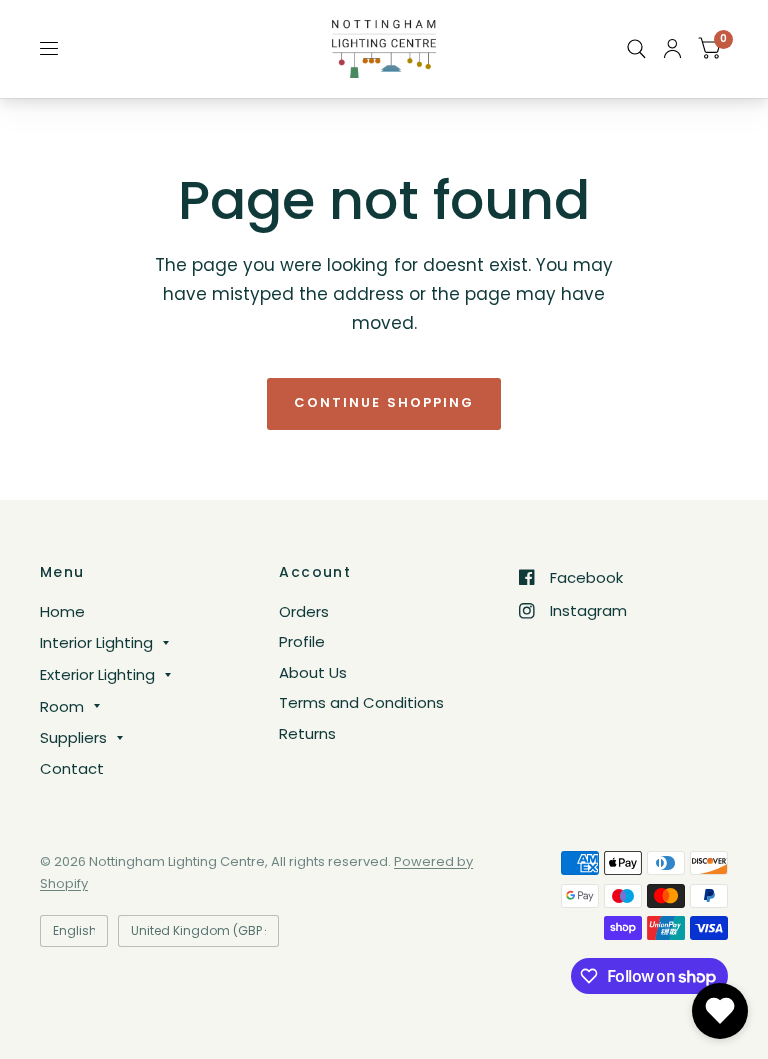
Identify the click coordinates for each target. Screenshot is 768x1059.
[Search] (636, 49)
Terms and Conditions (361, 702)
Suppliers (73, 737)
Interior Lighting (96, 642)
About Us (313, 672)
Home (62, 611)
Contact (72, 768)
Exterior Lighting (97, 674)
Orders (304, 611)
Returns (307, 733)
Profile (302, 641)
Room (62, 706)
